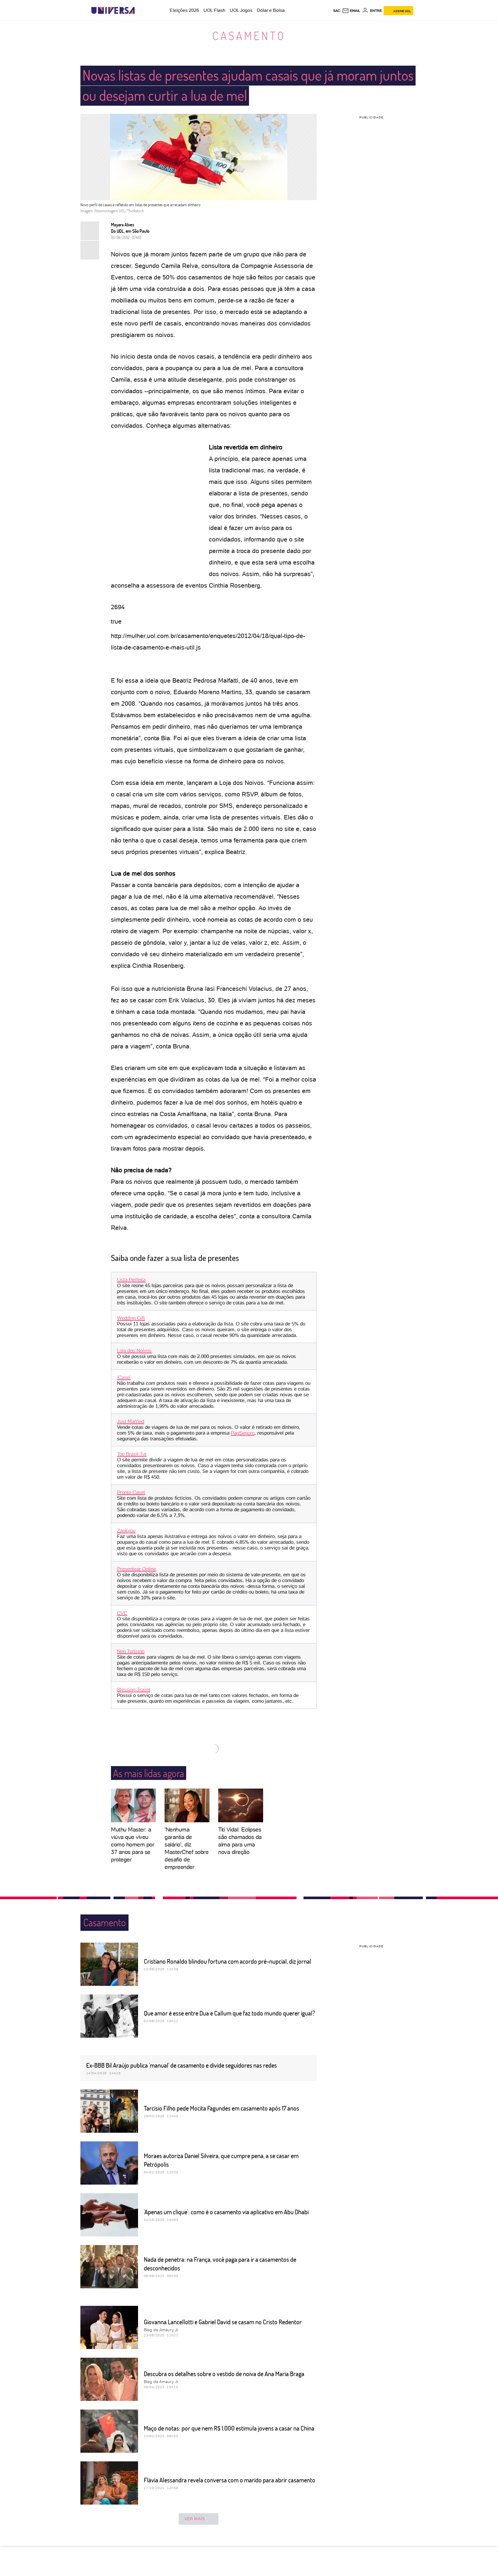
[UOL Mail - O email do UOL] (351, 11)
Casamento (249, 35)
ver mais (195, 2519)
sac (337, 11)
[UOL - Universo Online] (140, 11)
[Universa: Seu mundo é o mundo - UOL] (113, 11)
